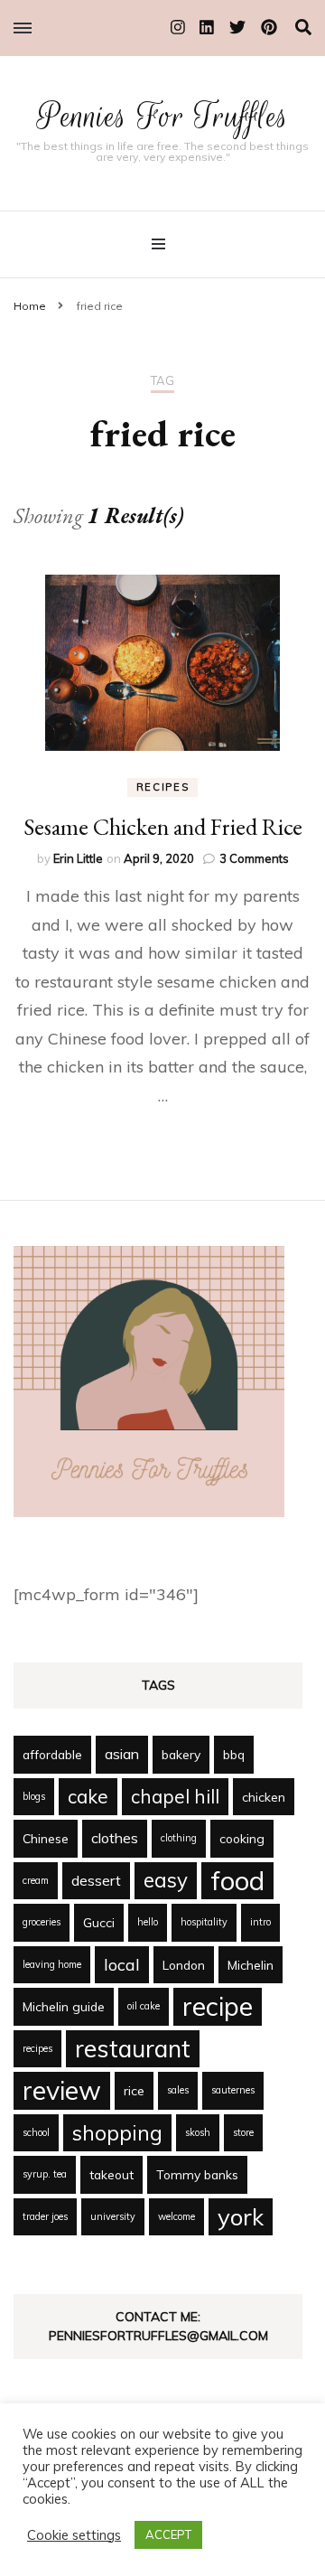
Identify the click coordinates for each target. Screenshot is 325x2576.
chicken (264, 1797)
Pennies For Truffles (163, 116)
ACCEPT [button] (168, 2534)
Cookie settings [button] (74, 2535)
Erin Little (78, 858)
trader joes (45, 2216)
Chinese (46, 1838)
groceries (42, 1922)
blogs (34, 1796)
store (243, 2132)
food (237, 1880)
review (62, 2090)
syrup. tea (45, 2174)
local (122, 1964)
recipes (37, 2048)
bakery (181, 1754)
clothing (179, 1838)
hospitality (204, 1922)
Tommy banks (197, 2174)
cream (36, 1880)
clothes (115, 1838)
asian (122, 1754)
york (241, 2216)
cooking (242, 1838)
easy (166, 1880)
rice (134, 2090)
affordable (52, 1754)
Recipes (163, 787)
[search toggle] (303, 28)
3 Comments (254, 858)
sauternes (233, 2090)
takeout (111, 2174)
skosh (198, 2132)
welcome (176, 2216)
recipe (218, 2006)
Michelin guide (64, 2006)
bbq (234, 1754)
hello (148, 1922)
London (184, 1965)
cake (88, 1796)
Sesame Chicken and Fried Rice (163, 827)
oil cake (144, 2006)
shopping (117, 2133)
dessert (96, 1880)
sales (178, 2090)
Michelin (251, 1965)
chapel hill (175, 1796)
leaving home (52, 1964)
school (36, 2132)
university (113, 2216)
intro (260, 1922)
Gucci (99, 1922)
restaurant (133, 2048)
